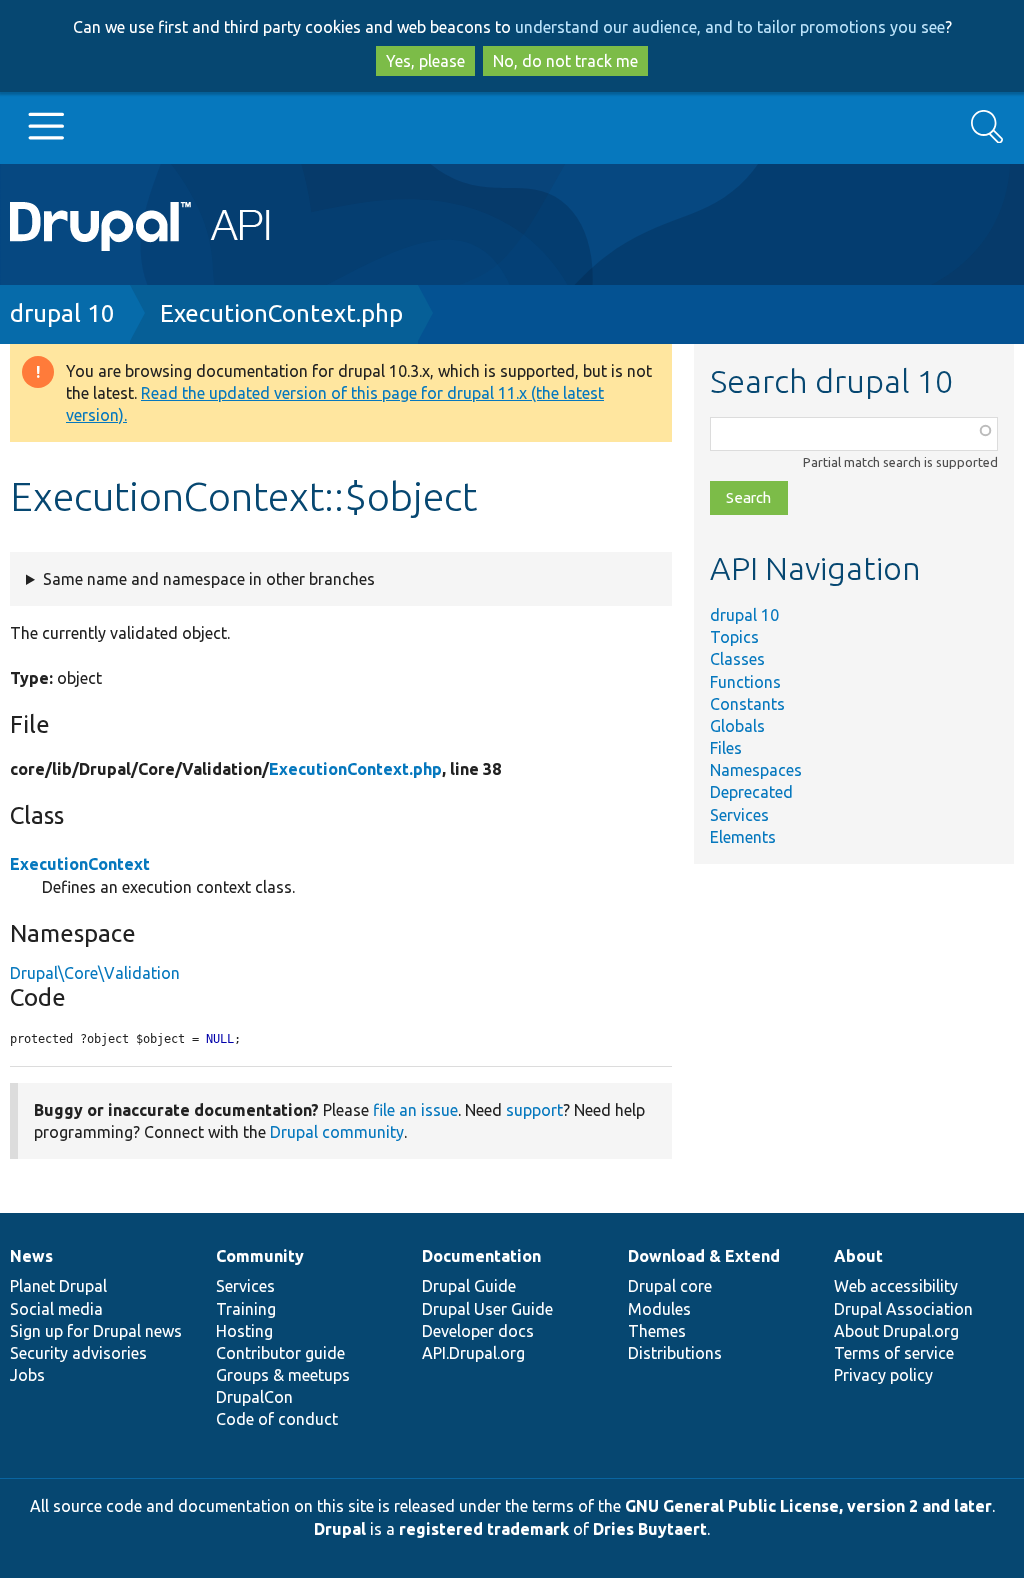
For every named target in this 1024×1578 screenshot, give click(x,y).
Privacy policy (883, 1375)
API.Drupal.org (473, 1353)
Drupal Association (903, 1309)
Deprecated (751, 792)
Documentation (481, 1256)
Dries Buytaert (650, 1529)
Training (246, 1309)
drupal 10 (62, 313)
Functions (745, 682)
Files (726, 748)
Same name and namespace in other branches (209, 579)
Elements (743, 837)
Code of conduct (277, 1419)
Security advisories (78, 1353)
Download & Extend (704, 1256)
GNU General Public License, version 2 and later (808, 1506)
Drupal (340, 1529)
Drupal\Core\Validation (95, 973)
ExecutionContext (80, 864)
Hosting (244, 1331)
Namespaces (756, 770)
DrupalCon (254, 1397)
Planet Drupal (58, 1286)
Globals (737, 726)
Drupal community (337, 1132)
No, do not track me (565, 61)
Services (739, 815)
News (31, 1256)
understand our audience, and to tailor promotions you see (730, 27)
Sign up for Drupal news (96, 1331)
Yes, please (425, 61)
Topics (734, 637)
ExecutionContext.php (281, 313)
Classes (737, 659)
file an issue (415, 1110)
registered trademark (484, 1529)
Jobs (27, 1375)
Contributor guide (280, 1353)
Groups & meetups (283, 1375)
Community (260, 1256)
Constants (747, 704)
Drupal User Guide (487, 1309)
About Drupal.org (896, 1331)
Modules (659, 1309)
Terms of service (894, 1353)
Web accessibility (896, 1286)
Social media (56, 1309)
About (858, 1256)
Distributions (675, 1353)
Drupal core (670, 1286)
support (534, 1110)
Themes (657, 1331)
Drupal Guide (469, 1286)
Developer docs (478, 1331)
